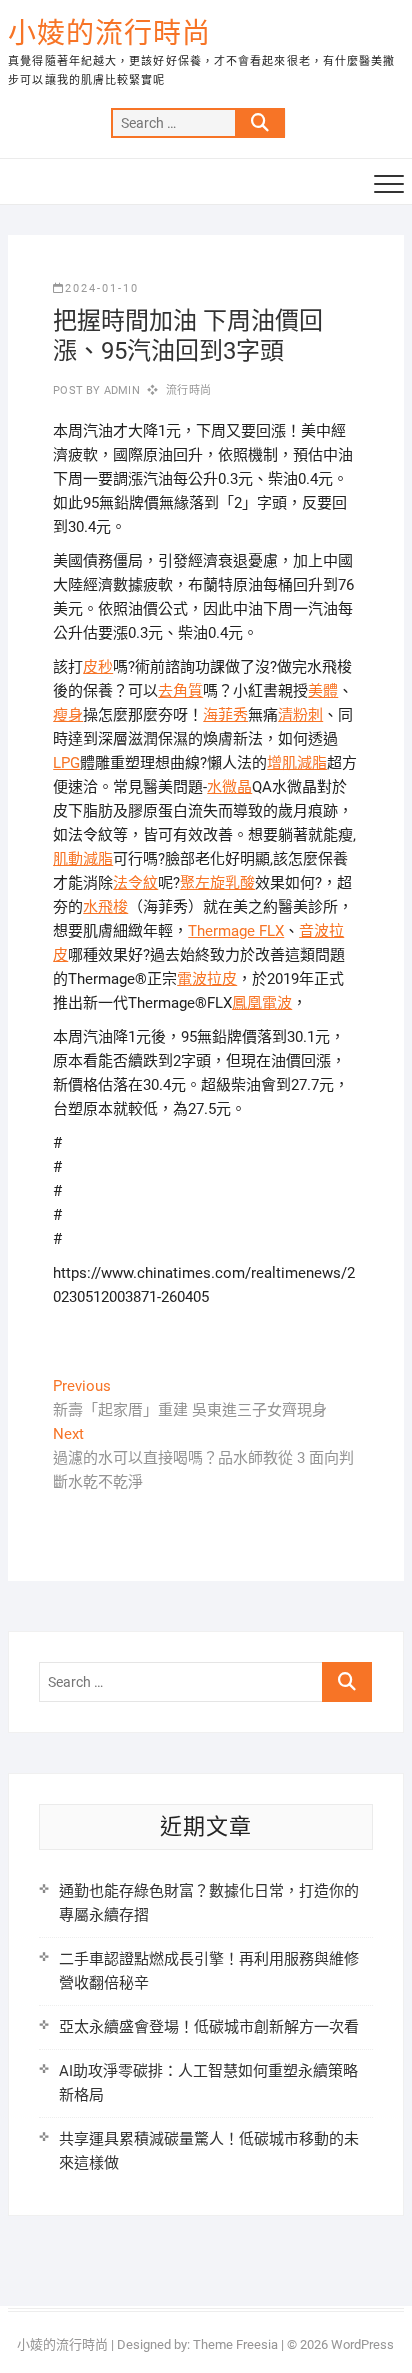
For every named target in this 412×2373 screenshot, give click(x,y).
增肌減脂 (297, 763)
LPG (66, 763)
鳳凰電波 (262, 1003)
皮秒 (98, 667)
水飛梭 (105, 907)
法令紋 (135, 883)
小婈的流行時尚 (109, 33)
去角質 (180, 691)
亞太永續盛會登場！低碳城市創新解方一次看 (209, 2027)
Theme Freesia (235, 2344)
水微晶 (229, 787)
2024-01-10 (102, 288)
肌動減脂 (83, 859)
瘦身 (68, 715)
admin (120, 390)
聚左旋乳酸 (217, 883)
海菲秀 (225, 715)
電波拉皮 (207, 979)
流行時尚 (188, 390)
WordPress (362, 2344)
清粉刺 (300, 715)
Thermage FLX (236, 931)
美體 (323, 691)
